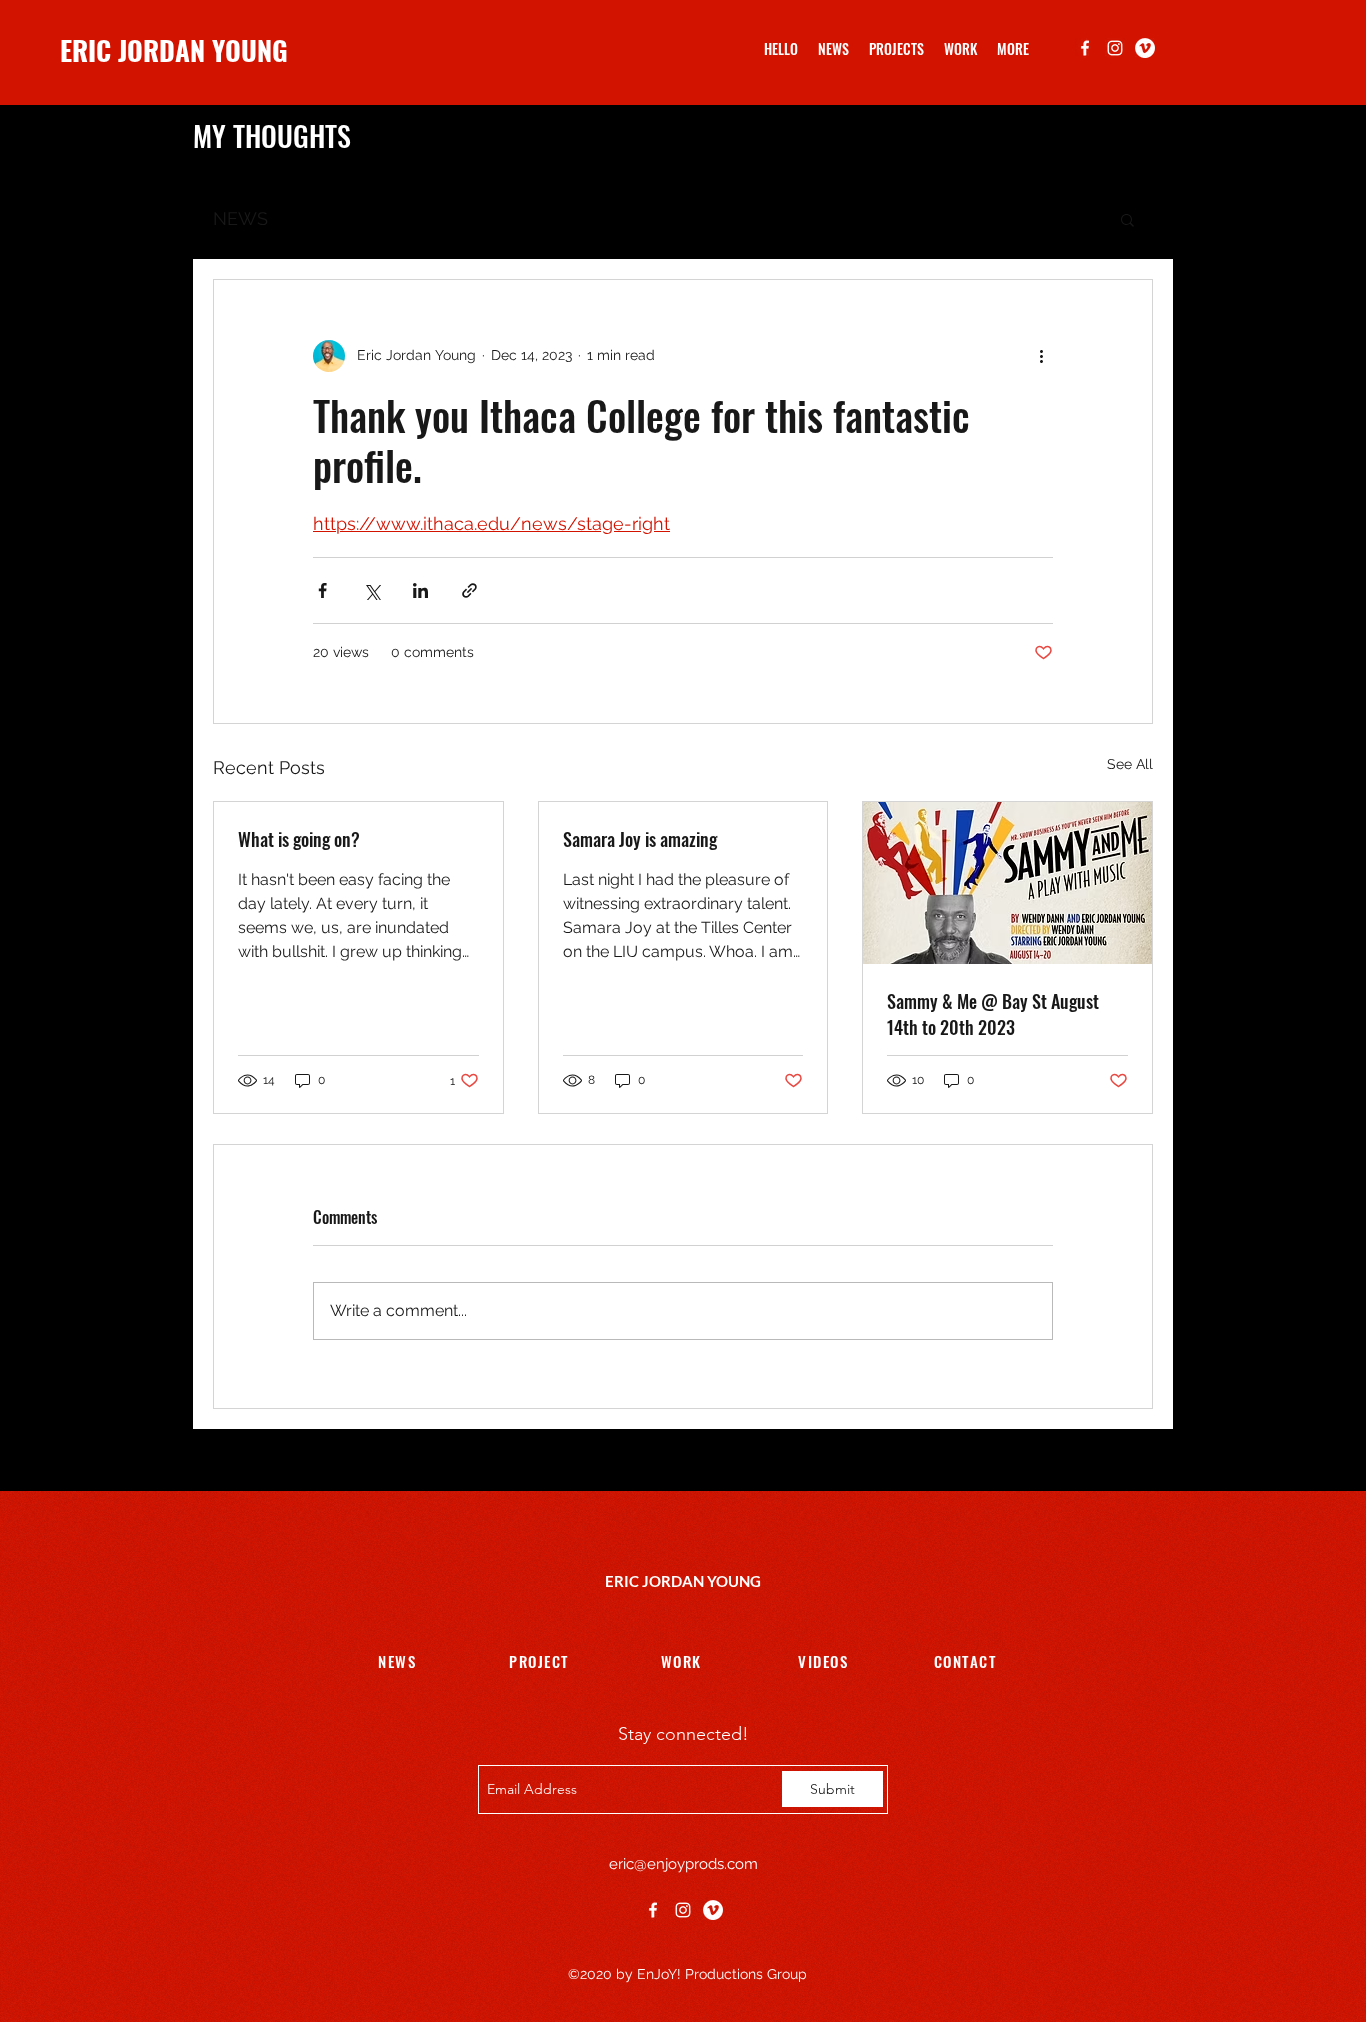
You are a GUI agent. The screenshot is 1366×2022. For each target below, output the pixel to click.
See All (1130, 764)
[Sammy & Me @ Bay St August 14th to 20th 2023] (1007, 883)
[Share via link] (469, 590)
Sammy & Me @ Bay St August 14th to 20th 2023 (993, 1014)
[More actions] (1041, 356)
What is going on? (299, 839)
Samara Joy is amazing (640, 839)
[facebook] (1085, 48)
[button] (1013, 49)
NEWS (240, 218)
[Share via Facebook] (322, 590)
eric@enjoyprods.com (683, 1864)
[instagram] (1115, 48)
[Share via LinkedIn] (420, 590)
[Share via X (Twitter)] (371, 590)
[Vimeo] (1145, 48)
